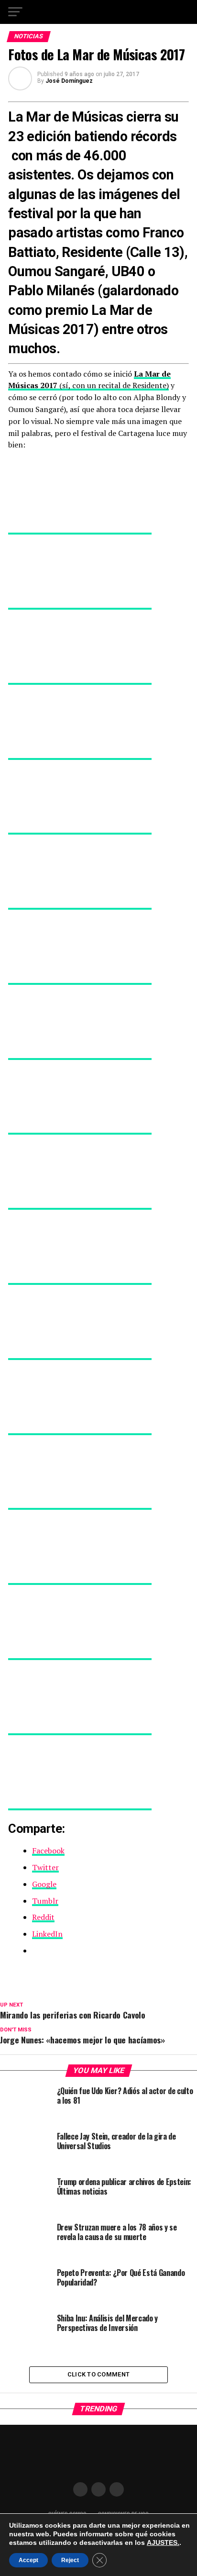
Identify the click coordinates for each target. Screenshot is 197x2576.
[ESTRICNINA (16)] (80, 680)
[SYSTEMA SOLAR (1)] (80, 904)
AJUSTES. (163, 2543)
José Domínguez (69, 81)
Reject (70, 2560)
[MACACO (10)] (80, 1355)
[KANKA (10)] (80, 1505)
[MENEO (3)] (80, 1580)
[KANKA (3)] (80, 1430)
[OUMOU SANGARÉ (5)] (80, 1204)
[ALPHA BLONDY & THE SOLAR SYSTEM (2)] (80, 529)
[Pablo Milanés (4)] (80, 1655)
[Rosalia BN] (80, 1280)
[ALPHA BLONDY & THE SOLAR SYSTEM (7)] (80, 980)
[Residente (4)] (80, 829)
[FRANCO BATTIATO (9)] (80, 1805)
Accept (28, 2560)
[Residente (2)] (80, 1129)
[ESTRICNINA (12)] (80, 755)
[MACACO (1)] (80, 1055)
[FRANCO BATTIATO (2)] (80, 604)
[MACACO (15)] (80, 1730)
